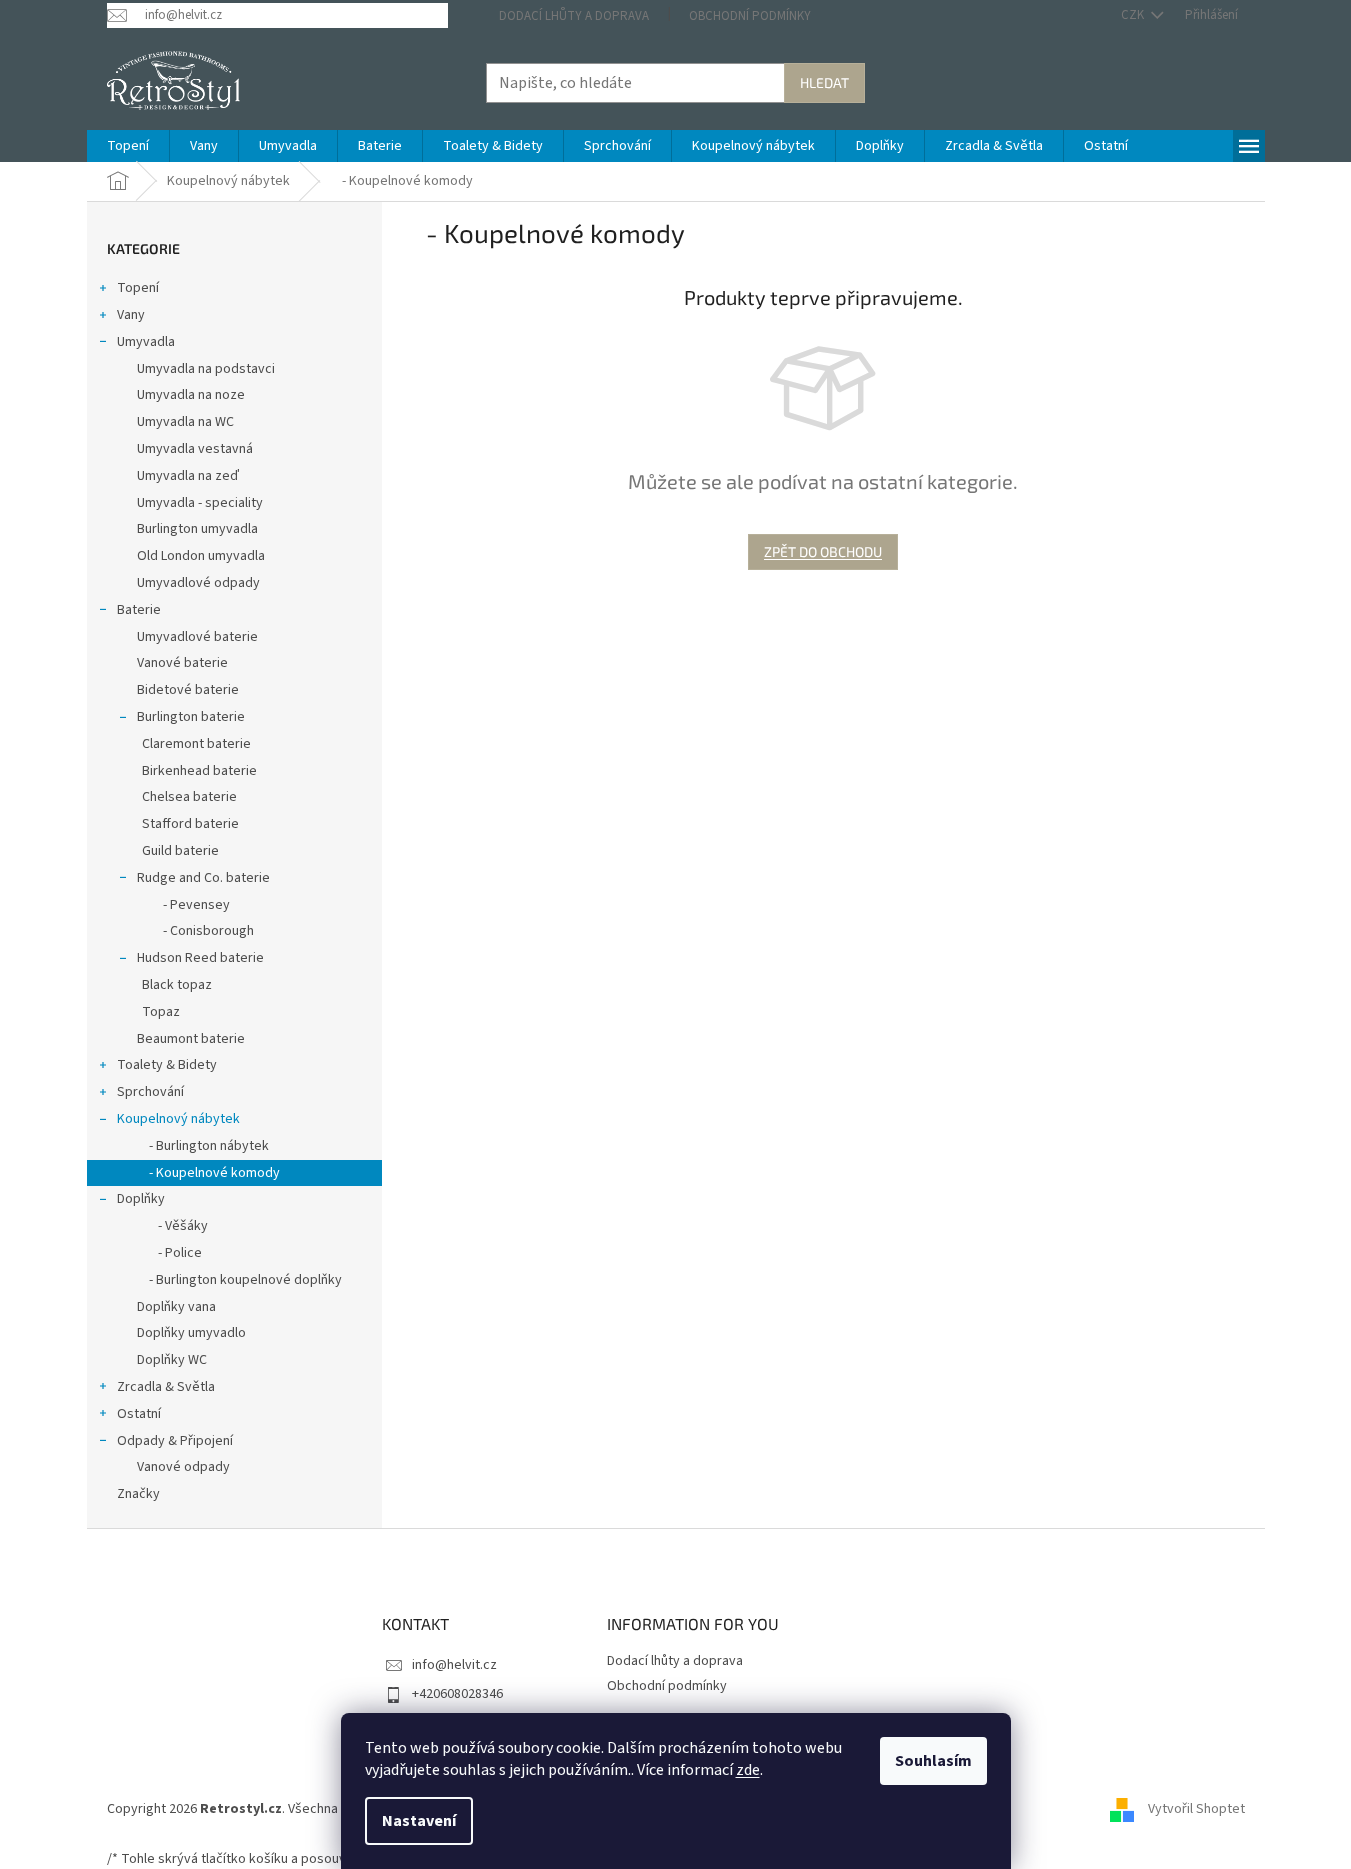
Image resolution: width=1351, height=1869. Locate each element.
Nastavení (419, 1821)
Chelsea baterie (189, 797)
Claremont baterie (196, 744)
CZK (1134, 15)
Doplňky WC (172, 1360)
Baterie (139, 610)
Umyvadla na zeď (188, 476)
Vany (131, 315)
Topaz (161, 1012)
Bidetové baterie (188, 690)
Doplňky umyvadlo (191, 1333)
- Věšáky (172, 1226)
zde (748, 1770)
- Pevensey (186, 905)
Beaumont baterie (191, 1039)
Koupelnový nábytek (178, 1119)
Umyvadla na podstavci (206, 369)
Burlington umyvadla (197, 529)
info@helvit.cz (454, 1665)
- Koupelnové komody (208, 1173)
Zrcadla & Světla (166, 1387)
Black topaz (177, 985)
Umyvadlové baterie (197, 637)
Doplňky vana (176, 1307)
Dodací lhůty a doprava (574, 16)
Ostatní (139, 1414)
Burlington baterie (191, 717)
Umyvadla (146, 342)
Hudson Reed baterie (200, 958)
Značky (138, 1494)
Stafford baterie (190, 824)
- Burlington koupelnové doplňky (239, 1280)
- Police (169, 1253)
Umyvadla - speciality (200, 503)
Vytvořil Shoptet (1196, 1809)
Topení (138, 288)
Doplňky (141, 1199)
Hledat (824, 82)
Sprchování (150, 1092)
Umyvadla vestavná (195, 449)
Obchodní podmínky (750, 16)
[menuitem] (128, 146)
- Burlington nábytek (203, 1146)
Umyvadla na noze (191, 395)
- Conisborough (198, 931)
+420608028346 (457, 1694)
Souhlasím (933, 1761)
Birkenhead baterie (199, 771)
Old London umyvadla (201, 556)
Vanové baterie (182, 663)
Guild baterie (180, 851)
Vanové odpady (183, 1467)
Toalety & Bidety (167, 1065)
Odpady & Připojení (175, 1441)
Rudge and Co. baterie (203, 878)
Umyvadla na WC (185, 422)
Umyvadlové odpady (198, 583)
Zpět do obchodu (823, 551)
